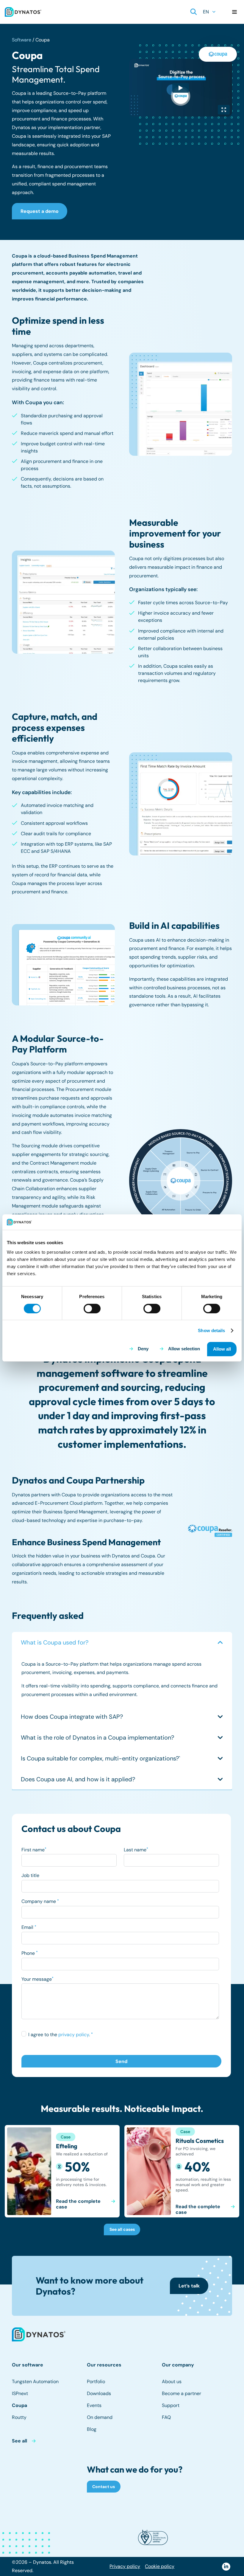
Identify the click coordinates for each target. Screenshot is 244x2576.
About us (172, 2382)
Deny (143, 1349)
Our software (28, 2365)
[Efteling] (62, 2171)
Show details (211, 1330)
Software (22, 40)
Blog (92, 2429)
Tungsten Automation (35, 2382)
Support (171, 2405)
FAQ (166, 2417)
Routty (19, 2417)
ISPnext (20, 2393)
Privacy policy (125, 2566)
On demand (100, 2417)
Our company (178, 2365)
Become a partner (182, 2393)
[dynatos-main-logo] (23, 12)
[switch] (92, 1309)
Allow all (222, 1349)
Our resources (104, 2365)
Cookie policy (160, 2566)
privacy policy (74, 2035)
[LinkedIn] (226, 2567)
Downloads (99, 2393)
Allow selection (184, 1349)
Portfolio (96, 2382)
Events (94, 2405)
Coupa (19, 2405)
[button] (194, 12)
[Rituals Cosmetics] (182, 2171)
